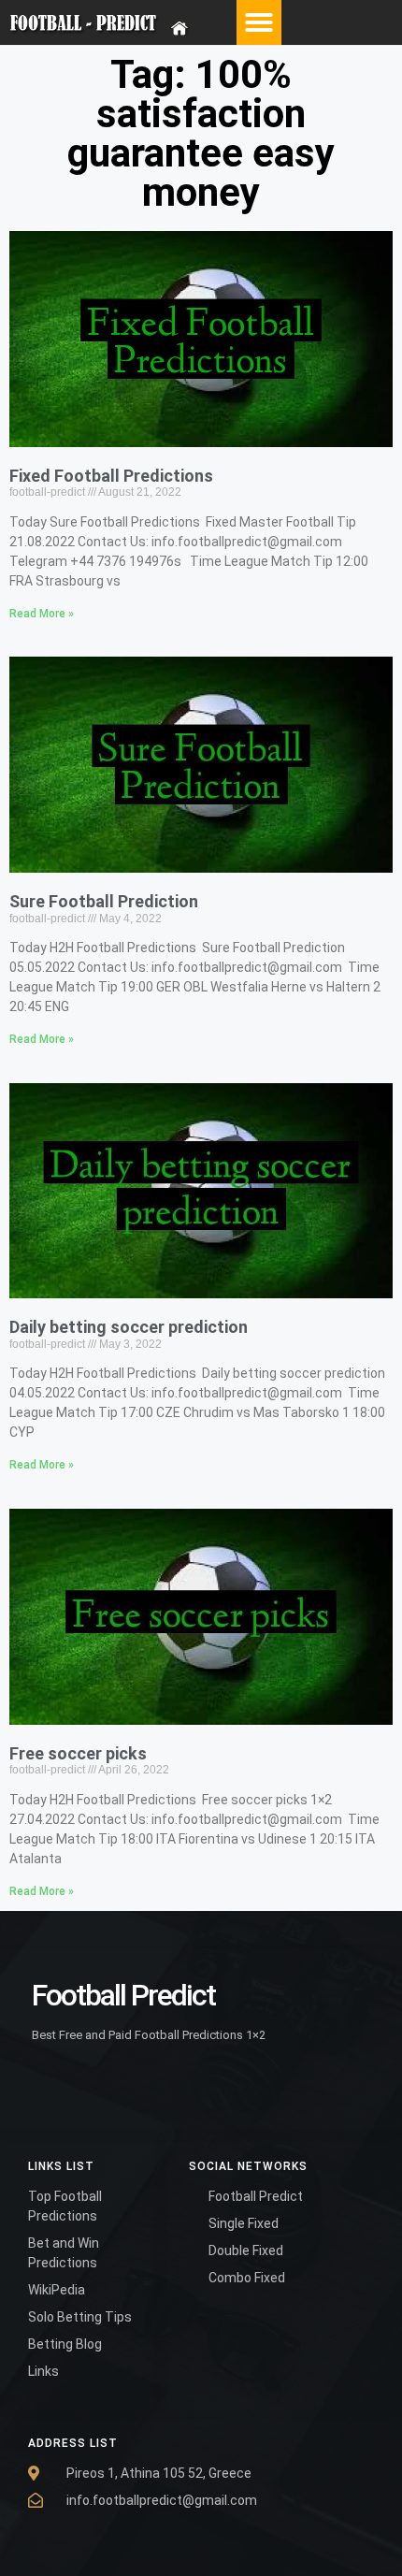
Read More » (42, 614)
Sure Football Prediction (104, 901)
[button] (259, 22)
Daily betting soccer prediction (129, 1327)
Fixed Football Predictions (111, 476)
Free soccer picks (78, 1753)
